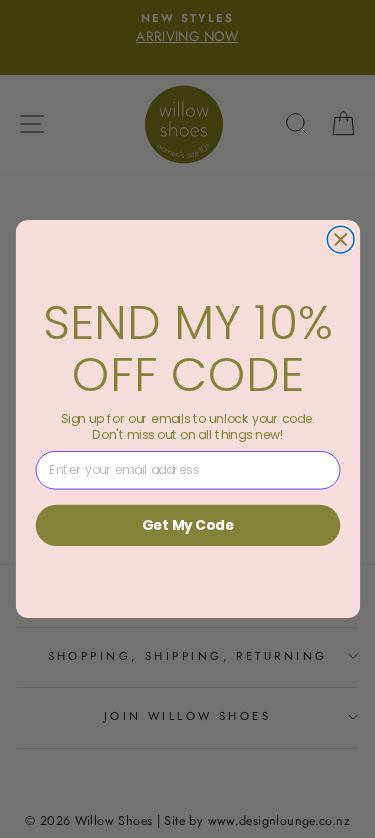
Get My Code (187, 524)
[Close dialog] (340, 239)
